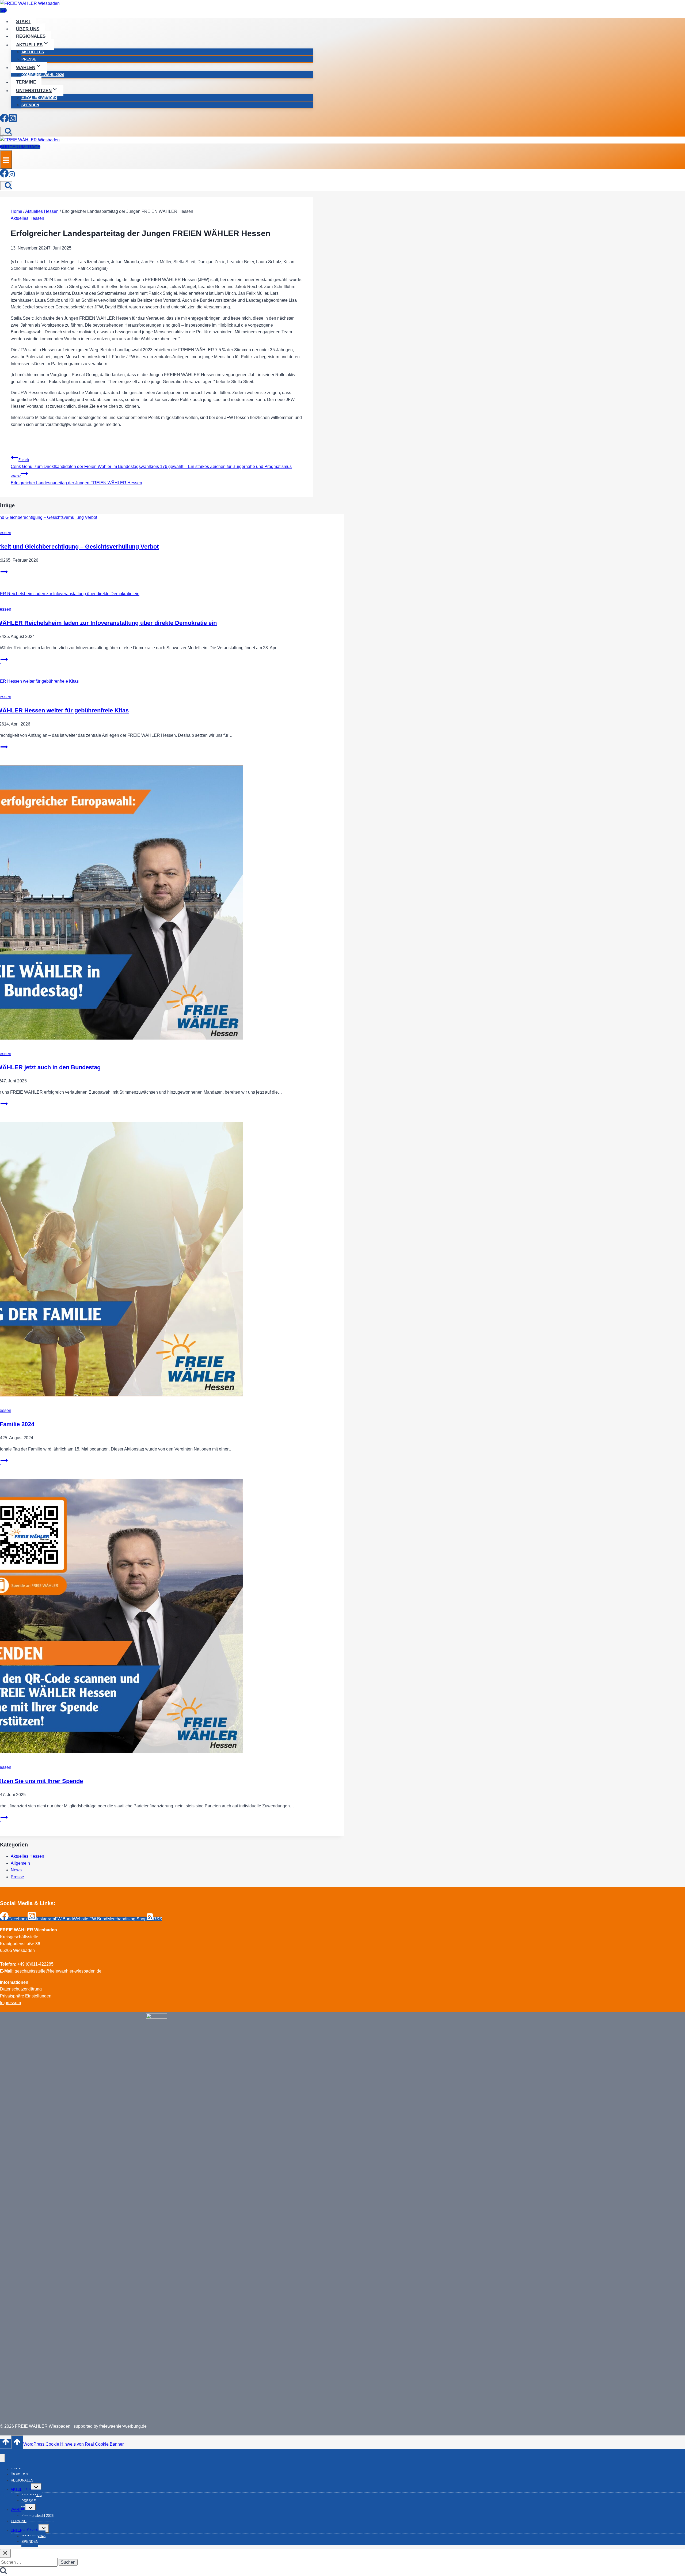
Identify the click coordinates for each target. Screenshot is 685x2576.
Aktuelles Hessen (27, 218)
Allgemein (20, 1863)
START (23, 22)
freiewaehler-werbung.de (123, 2426)
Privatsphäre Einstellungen (26, 1996)
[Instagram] (13, 119)
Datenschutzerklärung (21, 1989)
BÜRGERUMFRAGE (20, 147)
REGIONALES (31, 36)
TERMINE (26, 82)
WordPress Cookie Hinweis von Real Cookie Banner (73, 2444)
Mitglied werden (39, 98)
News (16, 1870)
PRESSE (29, 59)
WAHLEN (18, 2510)
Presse (17, 1877)
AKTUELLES (33, 52)
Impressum (10, 2003)
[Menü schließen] (2, 2458)
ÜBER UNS (28, 29)
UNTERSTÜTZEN (25, 2530)
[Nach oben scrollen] (5, 2444)
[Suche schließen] (5, 2553)
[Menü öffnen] (6, 159)
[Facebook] (4, 119)
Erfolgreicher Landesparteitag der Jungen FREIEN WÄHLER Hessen (76, 480)
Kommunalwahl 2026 (43, 75)
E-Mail (6, 1971)
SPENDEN (30, 105)
